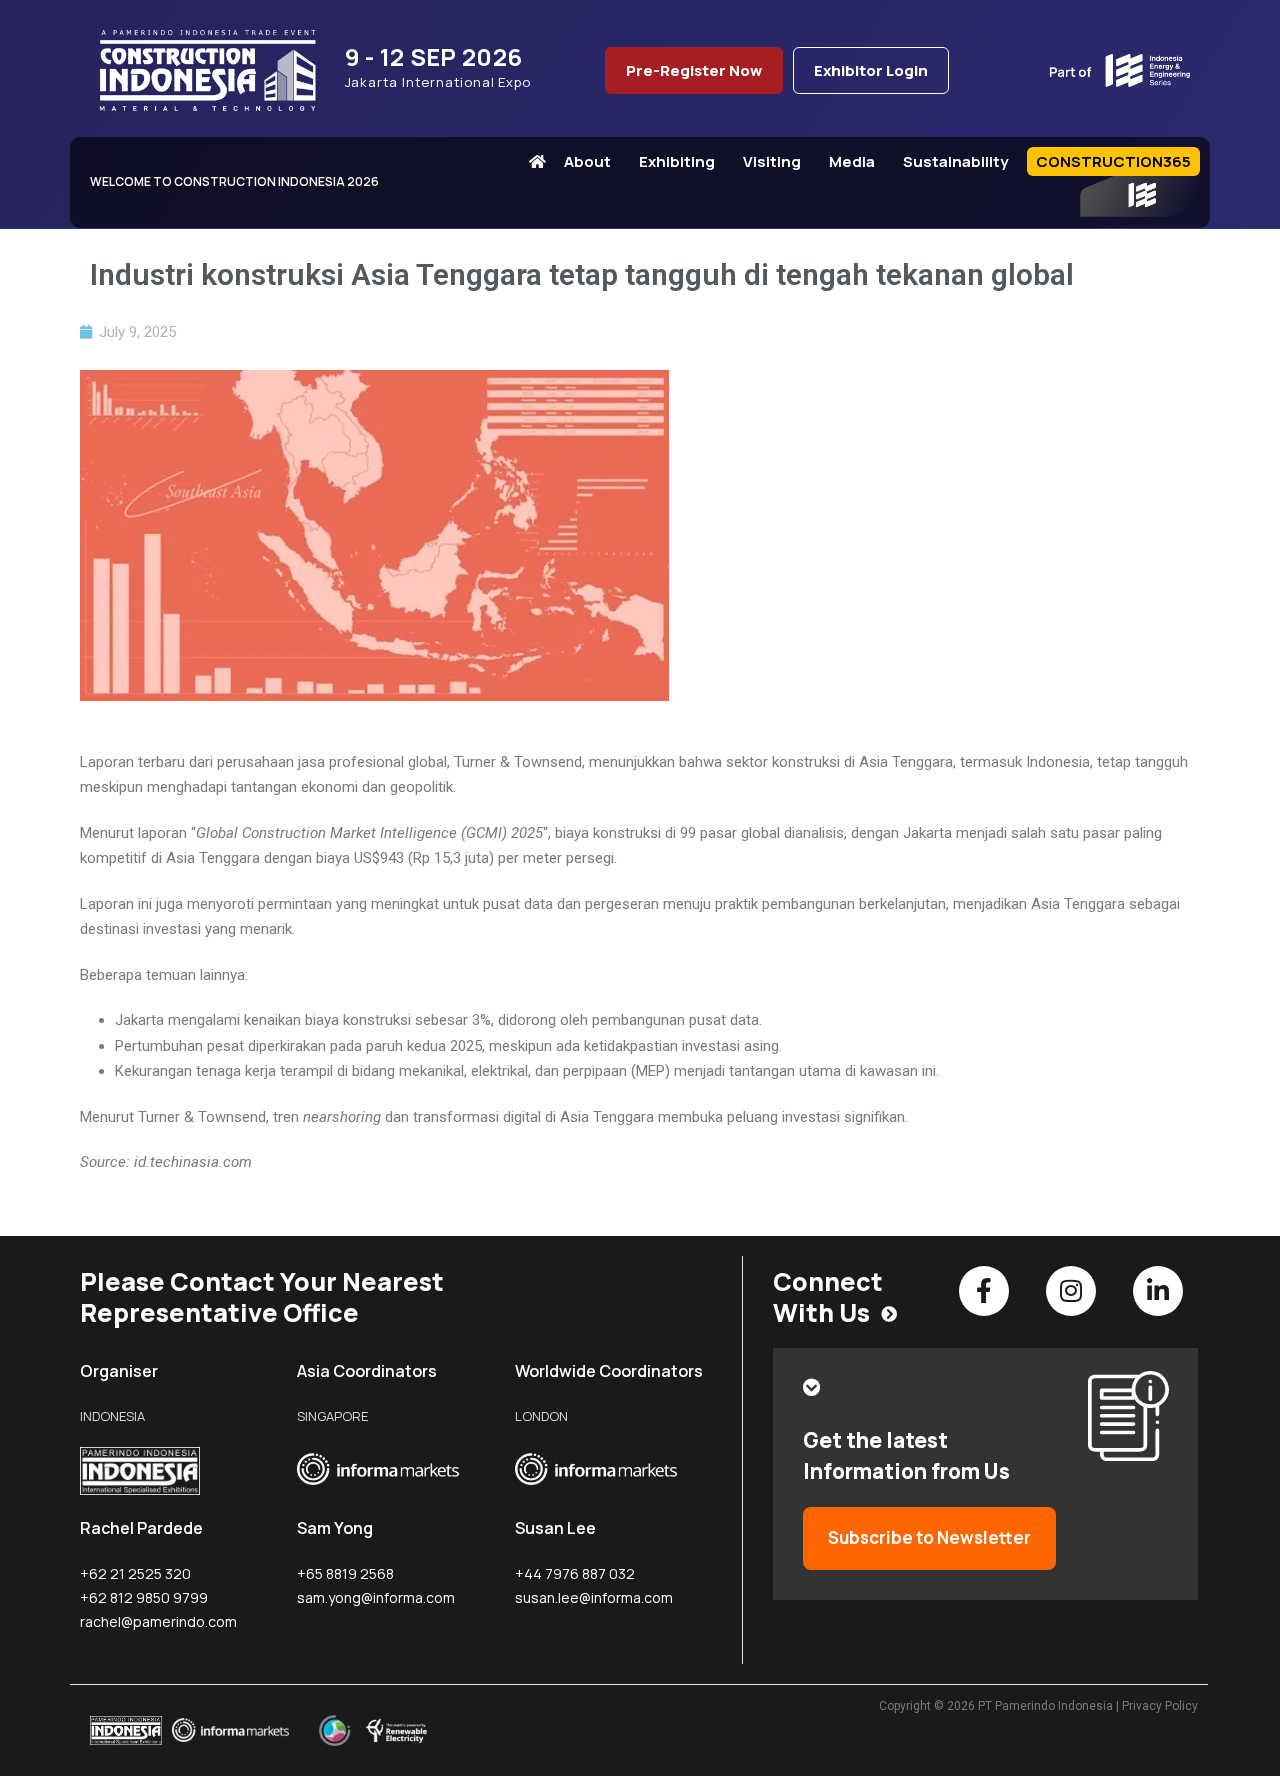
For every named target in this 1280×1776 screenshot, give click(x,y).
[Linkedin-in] (1158, 1291)
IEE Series (1140, 197)
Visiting (772, 161)
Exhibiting (677, 161)
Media (852, 161)
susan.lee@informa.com (594, 1597)
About (587, 161)
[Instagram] (1071, 1291)
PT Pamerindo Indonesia (1045, 1706)
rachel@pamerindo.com (158, 1621)
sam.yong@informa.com (376, 1597)
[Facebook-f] (984, 1291)
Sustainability (955, 161)
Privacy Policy (1160, 1706)
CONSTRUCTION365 (1113, 161)
